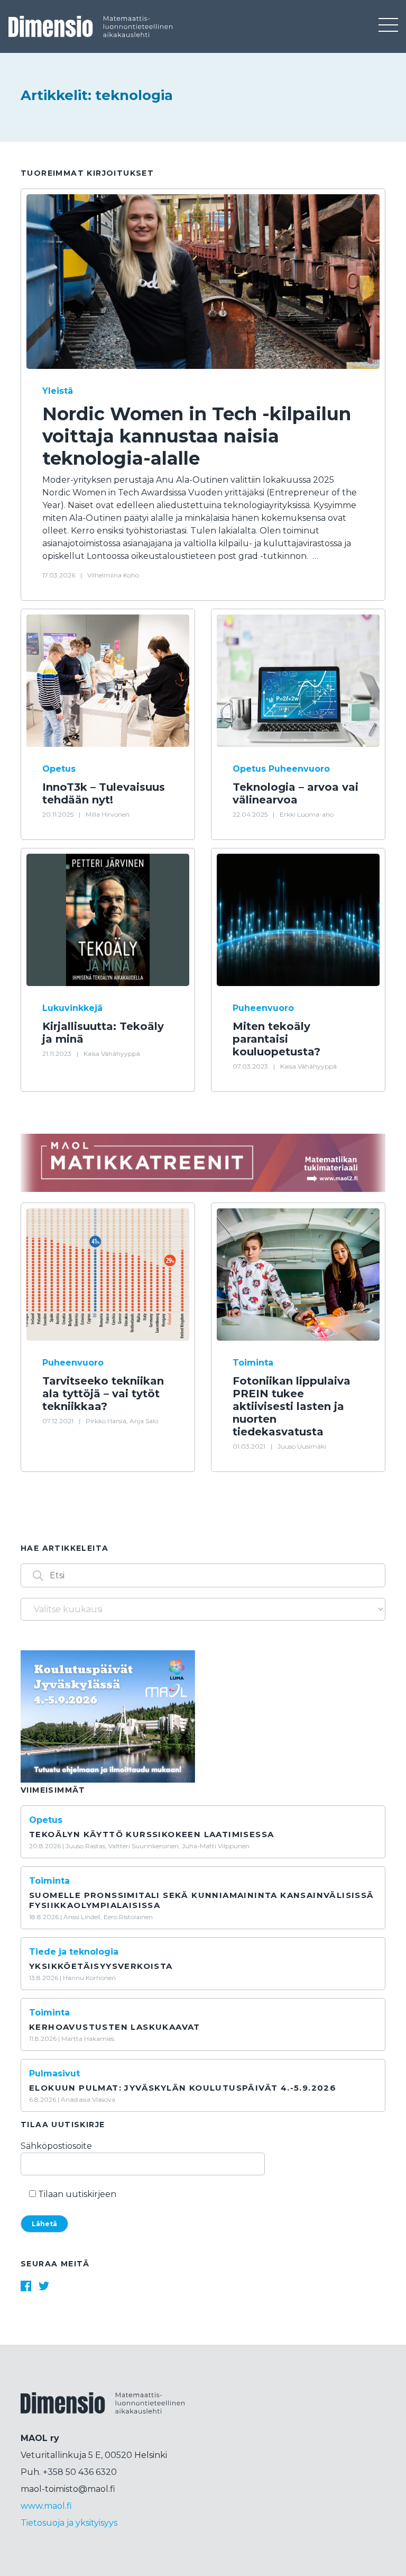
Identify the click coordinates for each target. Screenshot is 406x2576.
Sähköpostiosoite (56, 2146)
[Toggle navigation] (388, 26)
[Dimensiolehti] (103, 2412)
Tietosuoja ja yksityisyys (69, 2523)
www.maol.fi (46, 2506)
